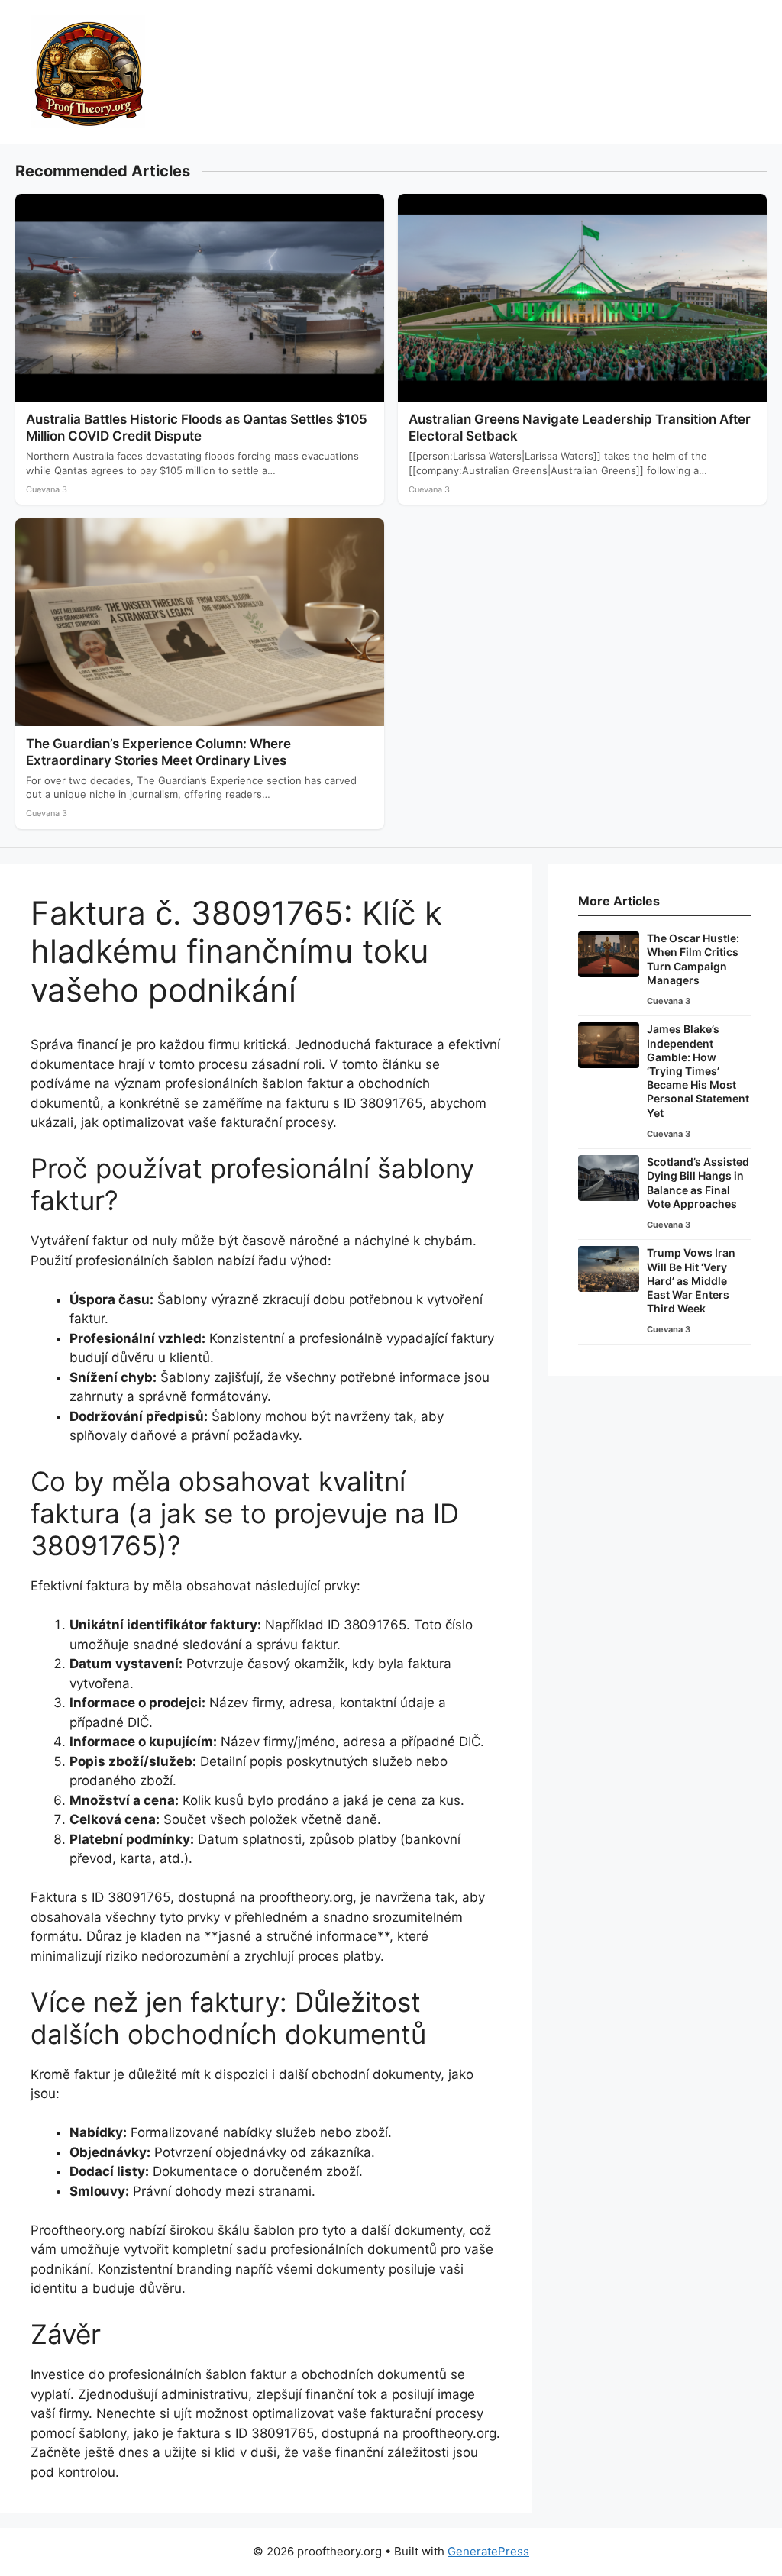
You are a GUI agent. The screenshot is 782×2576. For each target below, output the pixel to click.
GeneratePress (488, 2551)
